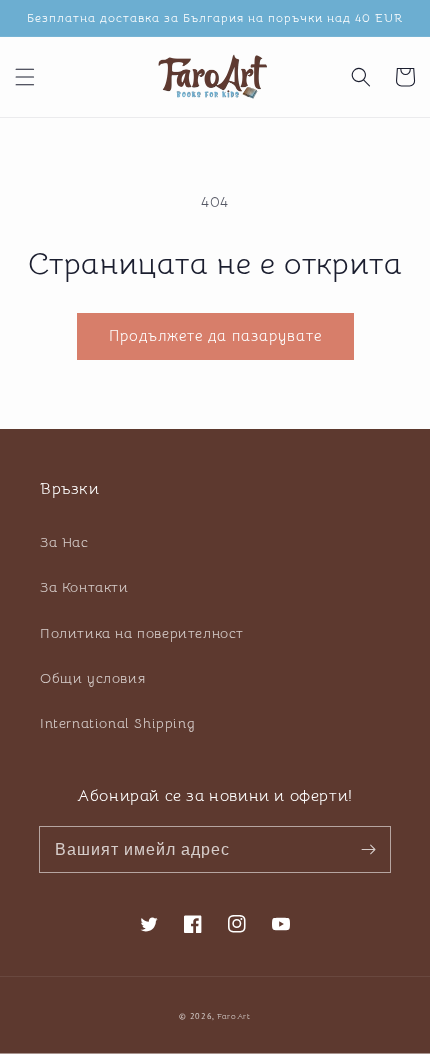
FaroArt (234, 1016)
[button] (25, 77)
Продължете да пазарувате (215, 335)
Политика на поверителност (142, 633)
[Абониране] (368, 849)
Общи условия (92, 678)
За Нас (64, 542)
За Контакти (84, 587)
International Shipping (117, 723)
